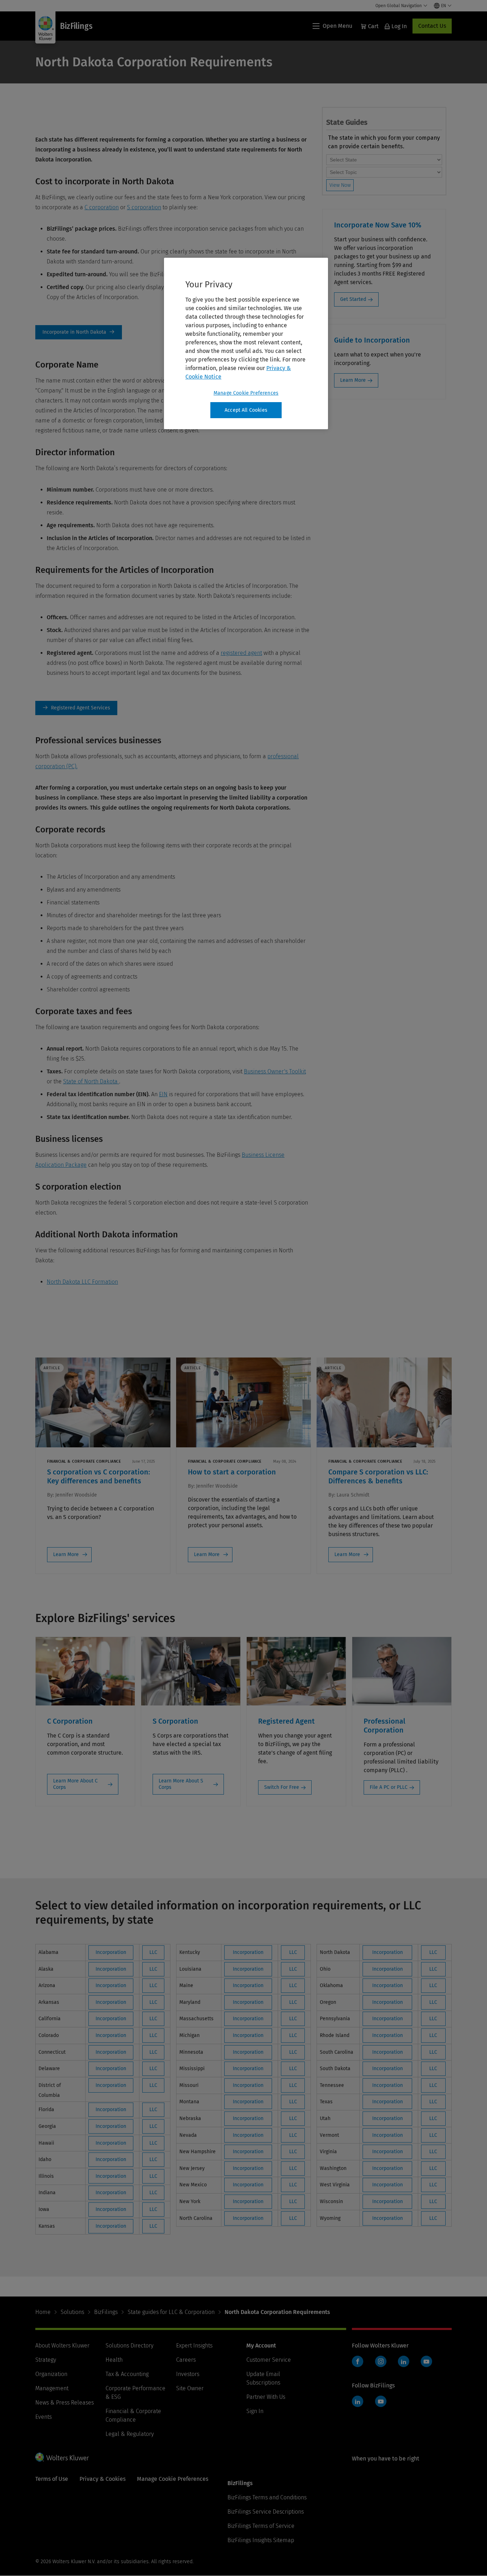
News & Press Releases (65, 2403)
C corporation (102, 207)
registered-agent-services (76, 708)
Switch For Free (282, 1787)
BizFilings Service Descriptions (266, 2512)
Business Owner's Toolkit (275, 1071)
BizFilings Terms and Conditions (267, 2497)
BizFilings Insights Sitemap (261, 2540)
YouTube (426, 2361)
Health (114, 2360)
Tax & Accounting (127, 2374)
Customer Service (269, 2360)
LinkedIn (404, 2361)
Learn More (353, 380)
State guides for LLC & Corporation (171, 2312)
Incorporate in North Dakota (79, 332)
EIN (163, 1094)
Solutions (72, 2312)
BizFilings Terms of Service (261, 2526)
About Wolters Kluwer (62, 2346)
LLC (153, 1952)
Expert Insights (194, 2346)
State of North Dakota (91, 1081)
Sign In (255, 2411)
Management (52, 2388)
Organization (51, 2374)
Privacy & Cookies (102, 2479)
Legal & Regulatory (130, 2434)
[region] (246, 344)
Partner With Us (266, 2397)
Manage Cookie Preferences (246, 393)
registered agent (241, 653)
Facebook (358, 2361)
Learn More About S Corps (181, 1784)
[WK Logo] (62, 2457)
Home (43, 2312)
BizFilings (106, 2312)
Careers (186, 2360)
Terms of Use (52, 2479)
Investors (188, 2374)
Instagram (381, 2361)
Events (43, 2417)
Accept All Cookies (246, 410)
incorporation (111, 1952)
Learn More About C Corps (75, 1784)
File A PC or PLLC (389, 1787)
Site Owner (190, 2388)
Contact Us (432, 26)
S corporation (144, 207)
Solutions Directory (129, 2346)
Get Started (353, 299)
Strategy (46, 2360)
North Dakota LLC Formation (82, 1282)
